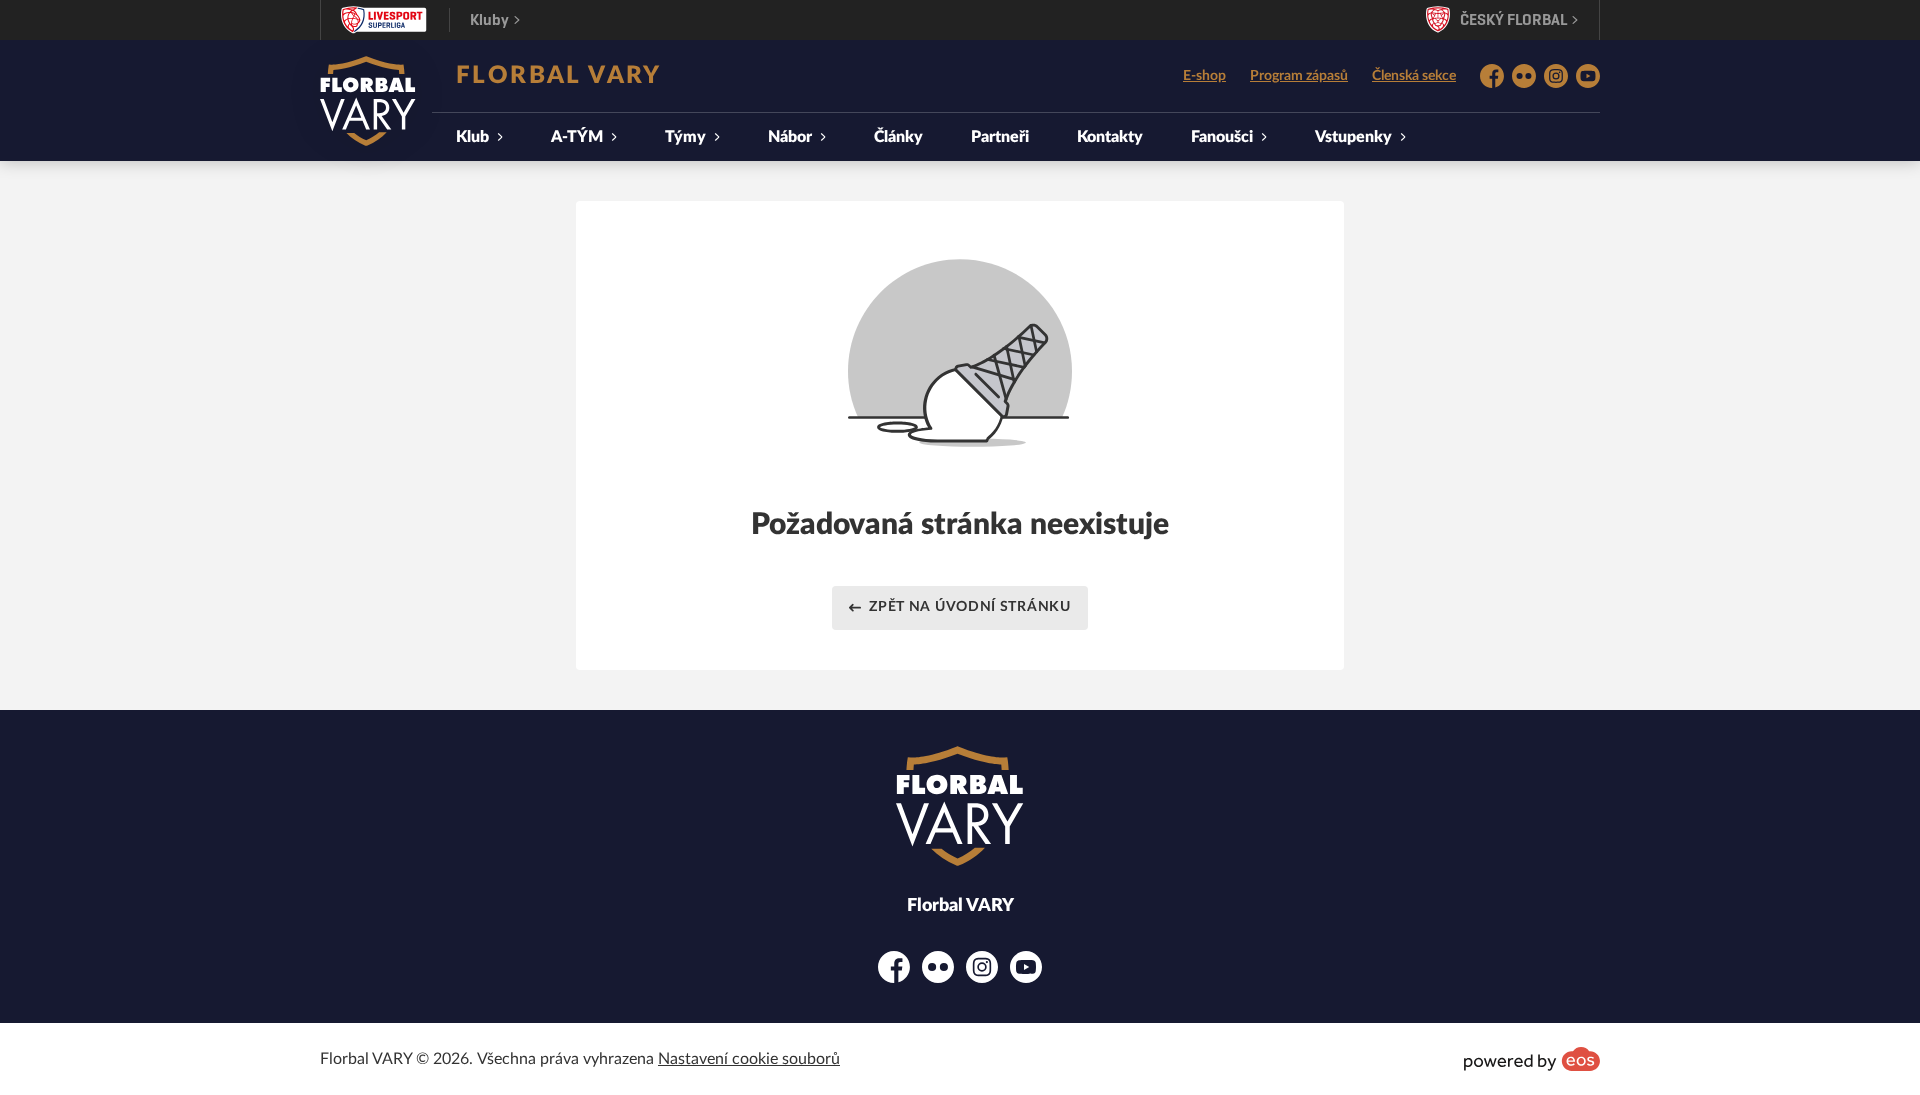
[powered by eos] (1532, 1059)
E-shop (1204, 76)
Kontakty (1110, 137)
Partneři (1000, 137)
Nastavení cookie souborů (749, 1059)
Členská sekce (1414, 76)
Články (898, 137)
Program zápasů (1299, 76)
